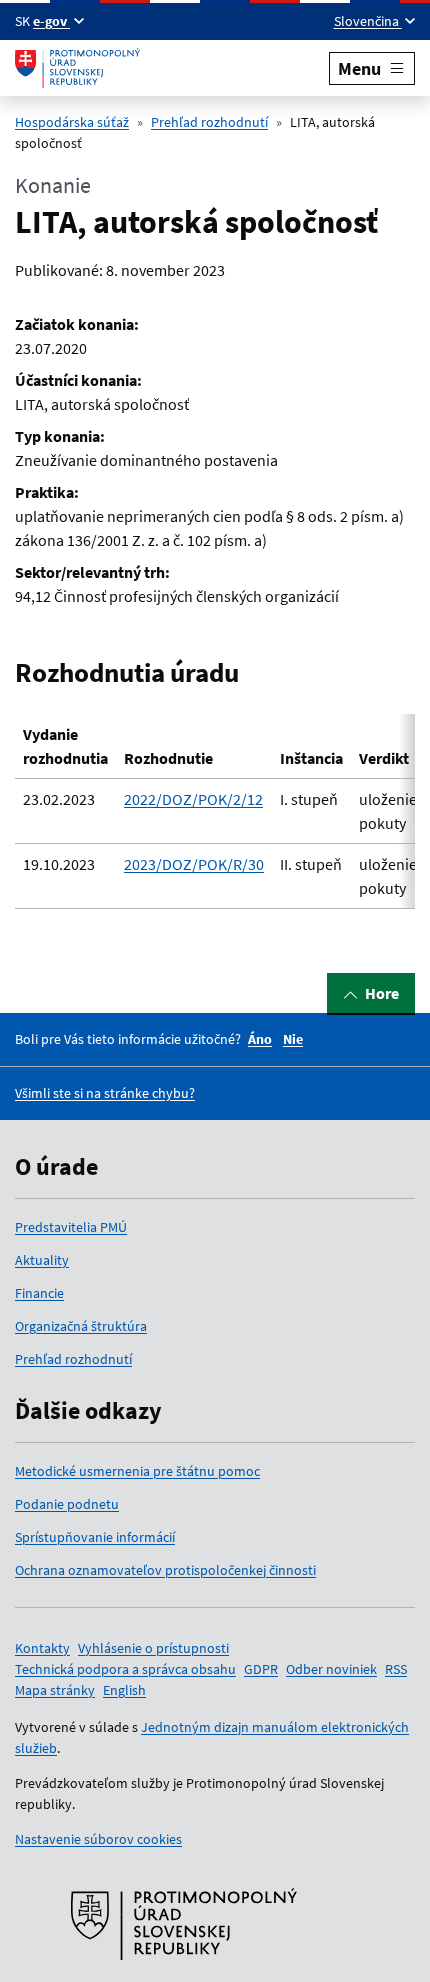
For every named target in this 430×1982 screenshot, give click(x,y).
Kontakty (42, 1648)
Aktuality (42, 1260)
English (124, 1690)
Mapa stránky (55, 1690)
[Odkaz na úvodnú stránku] (77, 68)
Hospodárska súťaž (72, 122)
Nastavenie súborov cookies (98, 1839)
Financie (39, 1293)
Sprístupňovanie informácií (95, 1537)
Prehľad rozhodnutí (209, 122)
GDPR (261, 1669)
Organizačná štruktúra (81, 1326)
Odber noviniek (331, 1669)
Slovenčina (368, 21)
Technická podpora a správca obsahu (125, 1669)
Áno (260, 1039)
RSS (396, 1669)
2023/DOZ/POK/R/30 (194, 864)
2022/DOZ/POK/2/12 (193, 799)
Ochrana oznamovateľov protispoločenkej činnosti (165, 1570)
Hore (382, 993)
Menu (359, 68)
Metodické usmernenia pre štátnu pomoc (137, 1471)
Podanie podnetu (67, 1504)
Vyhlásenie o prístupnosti (153, 1648)
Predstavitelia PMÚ (71, 1227)
